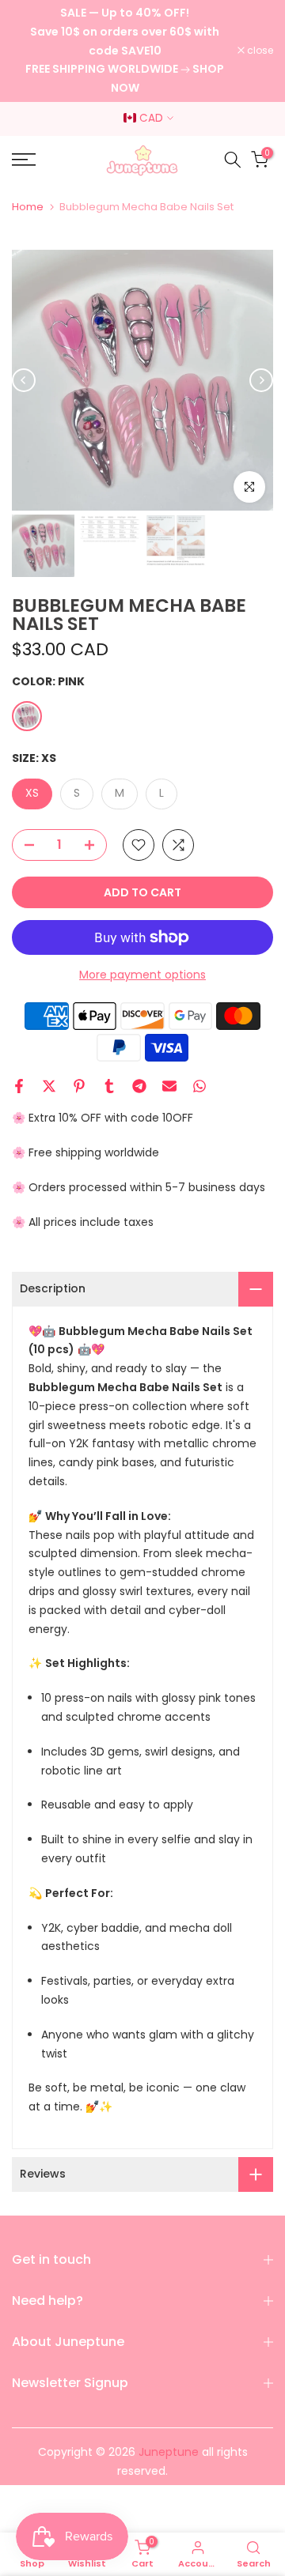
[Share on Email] (169, 1086)
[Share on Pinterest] (79, 1086)
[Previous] (24, 380)
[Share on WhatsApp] (199, 1086)
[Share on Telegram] (139, 1086)
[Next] (261, 380)
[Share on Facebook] (19, 1086)
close (259, 51)
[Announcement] (125, 51)
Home (28, 207)
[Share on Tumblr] (109, 1086)
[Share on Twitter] (49, 1086)
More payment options (142, 975)
